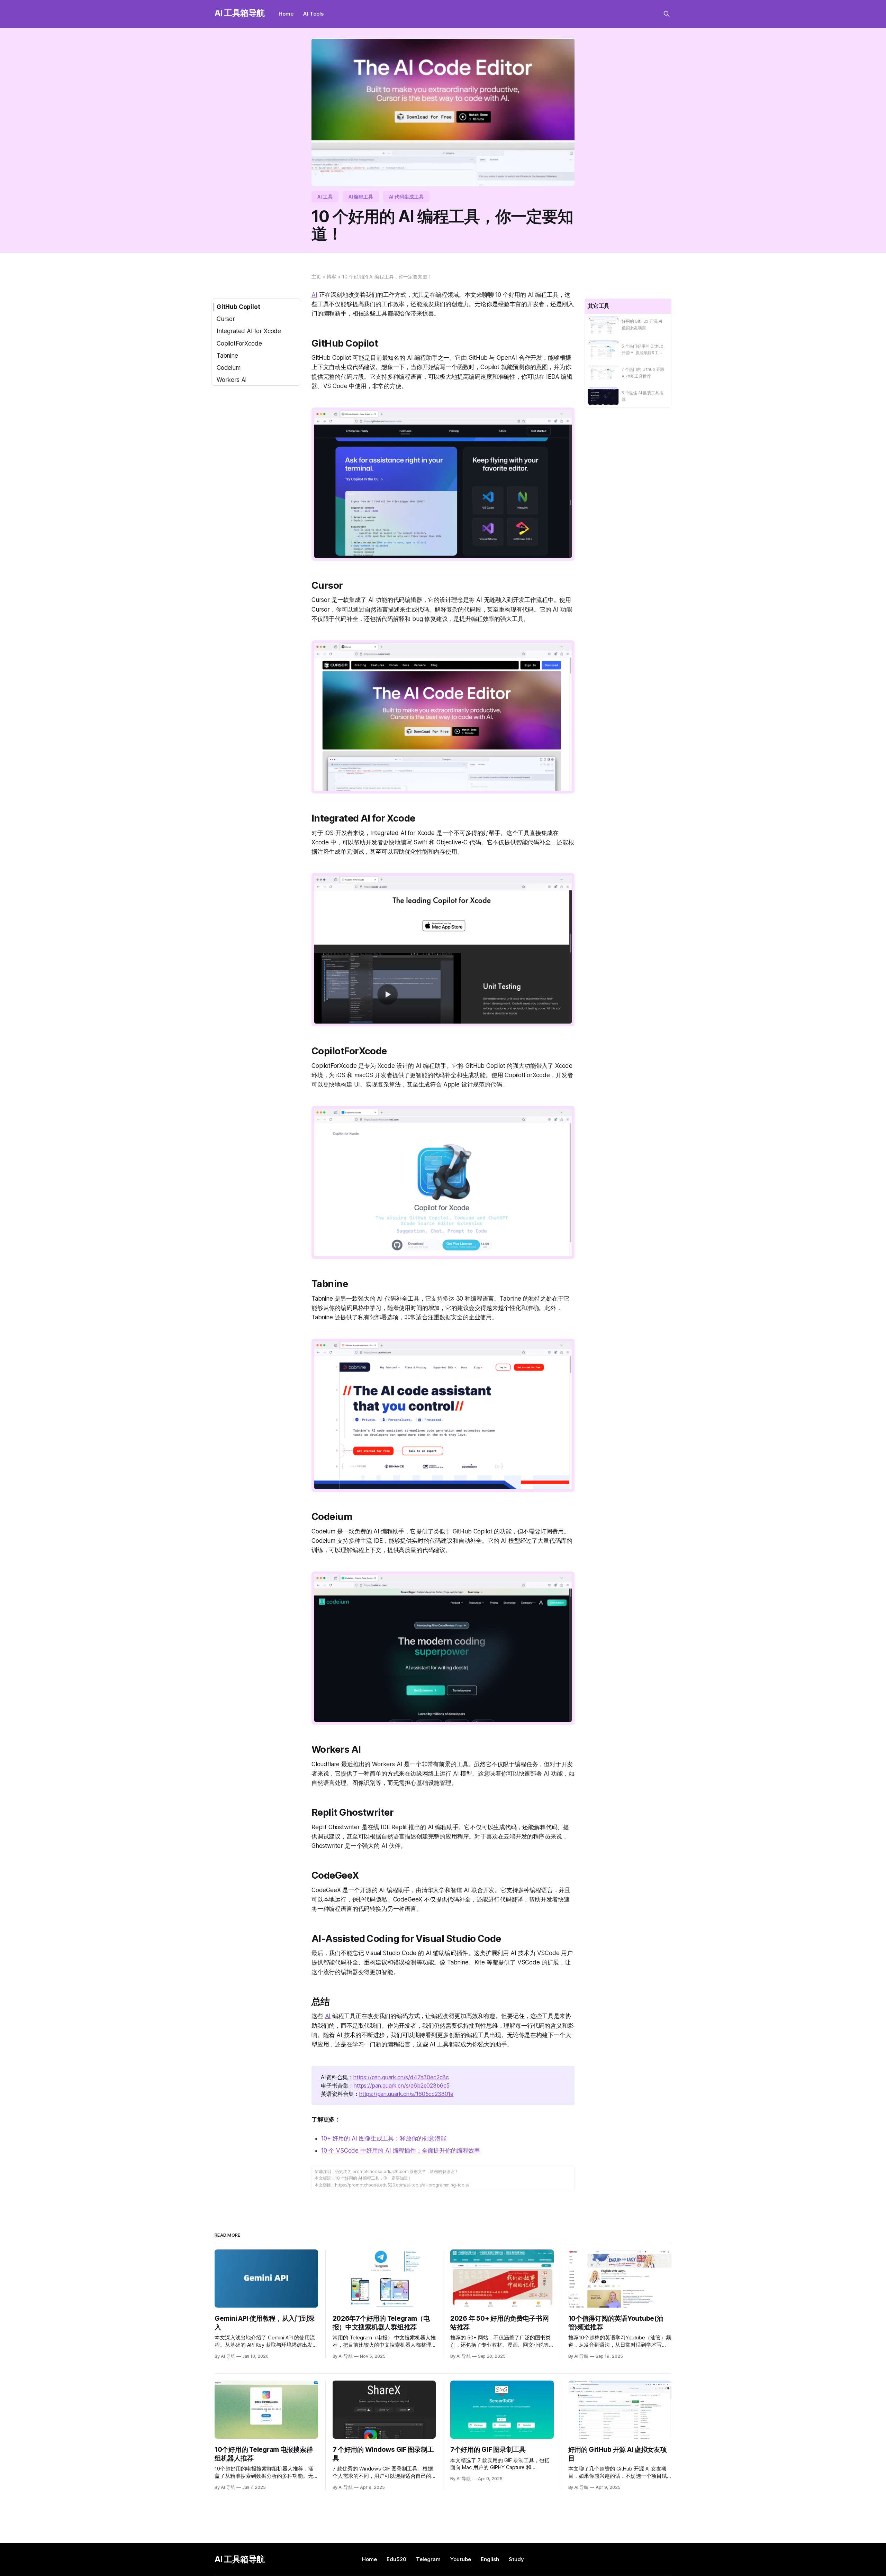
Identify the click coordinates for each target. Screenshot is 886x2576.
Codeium (229, 368)
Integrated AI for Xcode (249, 331)
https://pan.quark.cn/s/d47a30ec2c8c (401, 2077)
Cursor (226, 319)
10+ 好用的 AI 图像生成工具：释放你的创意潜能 (384, 2138)
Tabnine (227, 356)
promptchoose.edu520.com (380, 2171)
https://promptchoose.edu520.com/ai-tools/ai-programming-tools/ (402, 2185)
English (490, 2559)
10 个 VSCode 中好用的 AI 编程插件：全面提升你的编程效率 (401, 2151)
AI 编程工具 (361, 197)
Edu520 (396, 2559)
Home (286, 14)
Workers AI (232, 380)
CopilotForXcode (239, 343)
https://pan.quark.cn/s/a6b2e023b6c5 (402, 2085)
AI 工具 (325, 197)
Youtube (461, 2559)
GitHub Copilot (238, 307)
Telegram (428, 2559)
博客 (332, 277)
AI (314, 295)
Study (516, 2559)
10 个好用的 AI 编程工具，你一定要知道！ (387, 277)
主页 (316, 277)
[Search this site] (667, 14)
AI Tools (313, 14)
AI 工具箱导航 (240, 13)
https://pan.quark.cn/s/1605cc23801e (406, 2094)
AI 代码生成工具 (406, 197)
